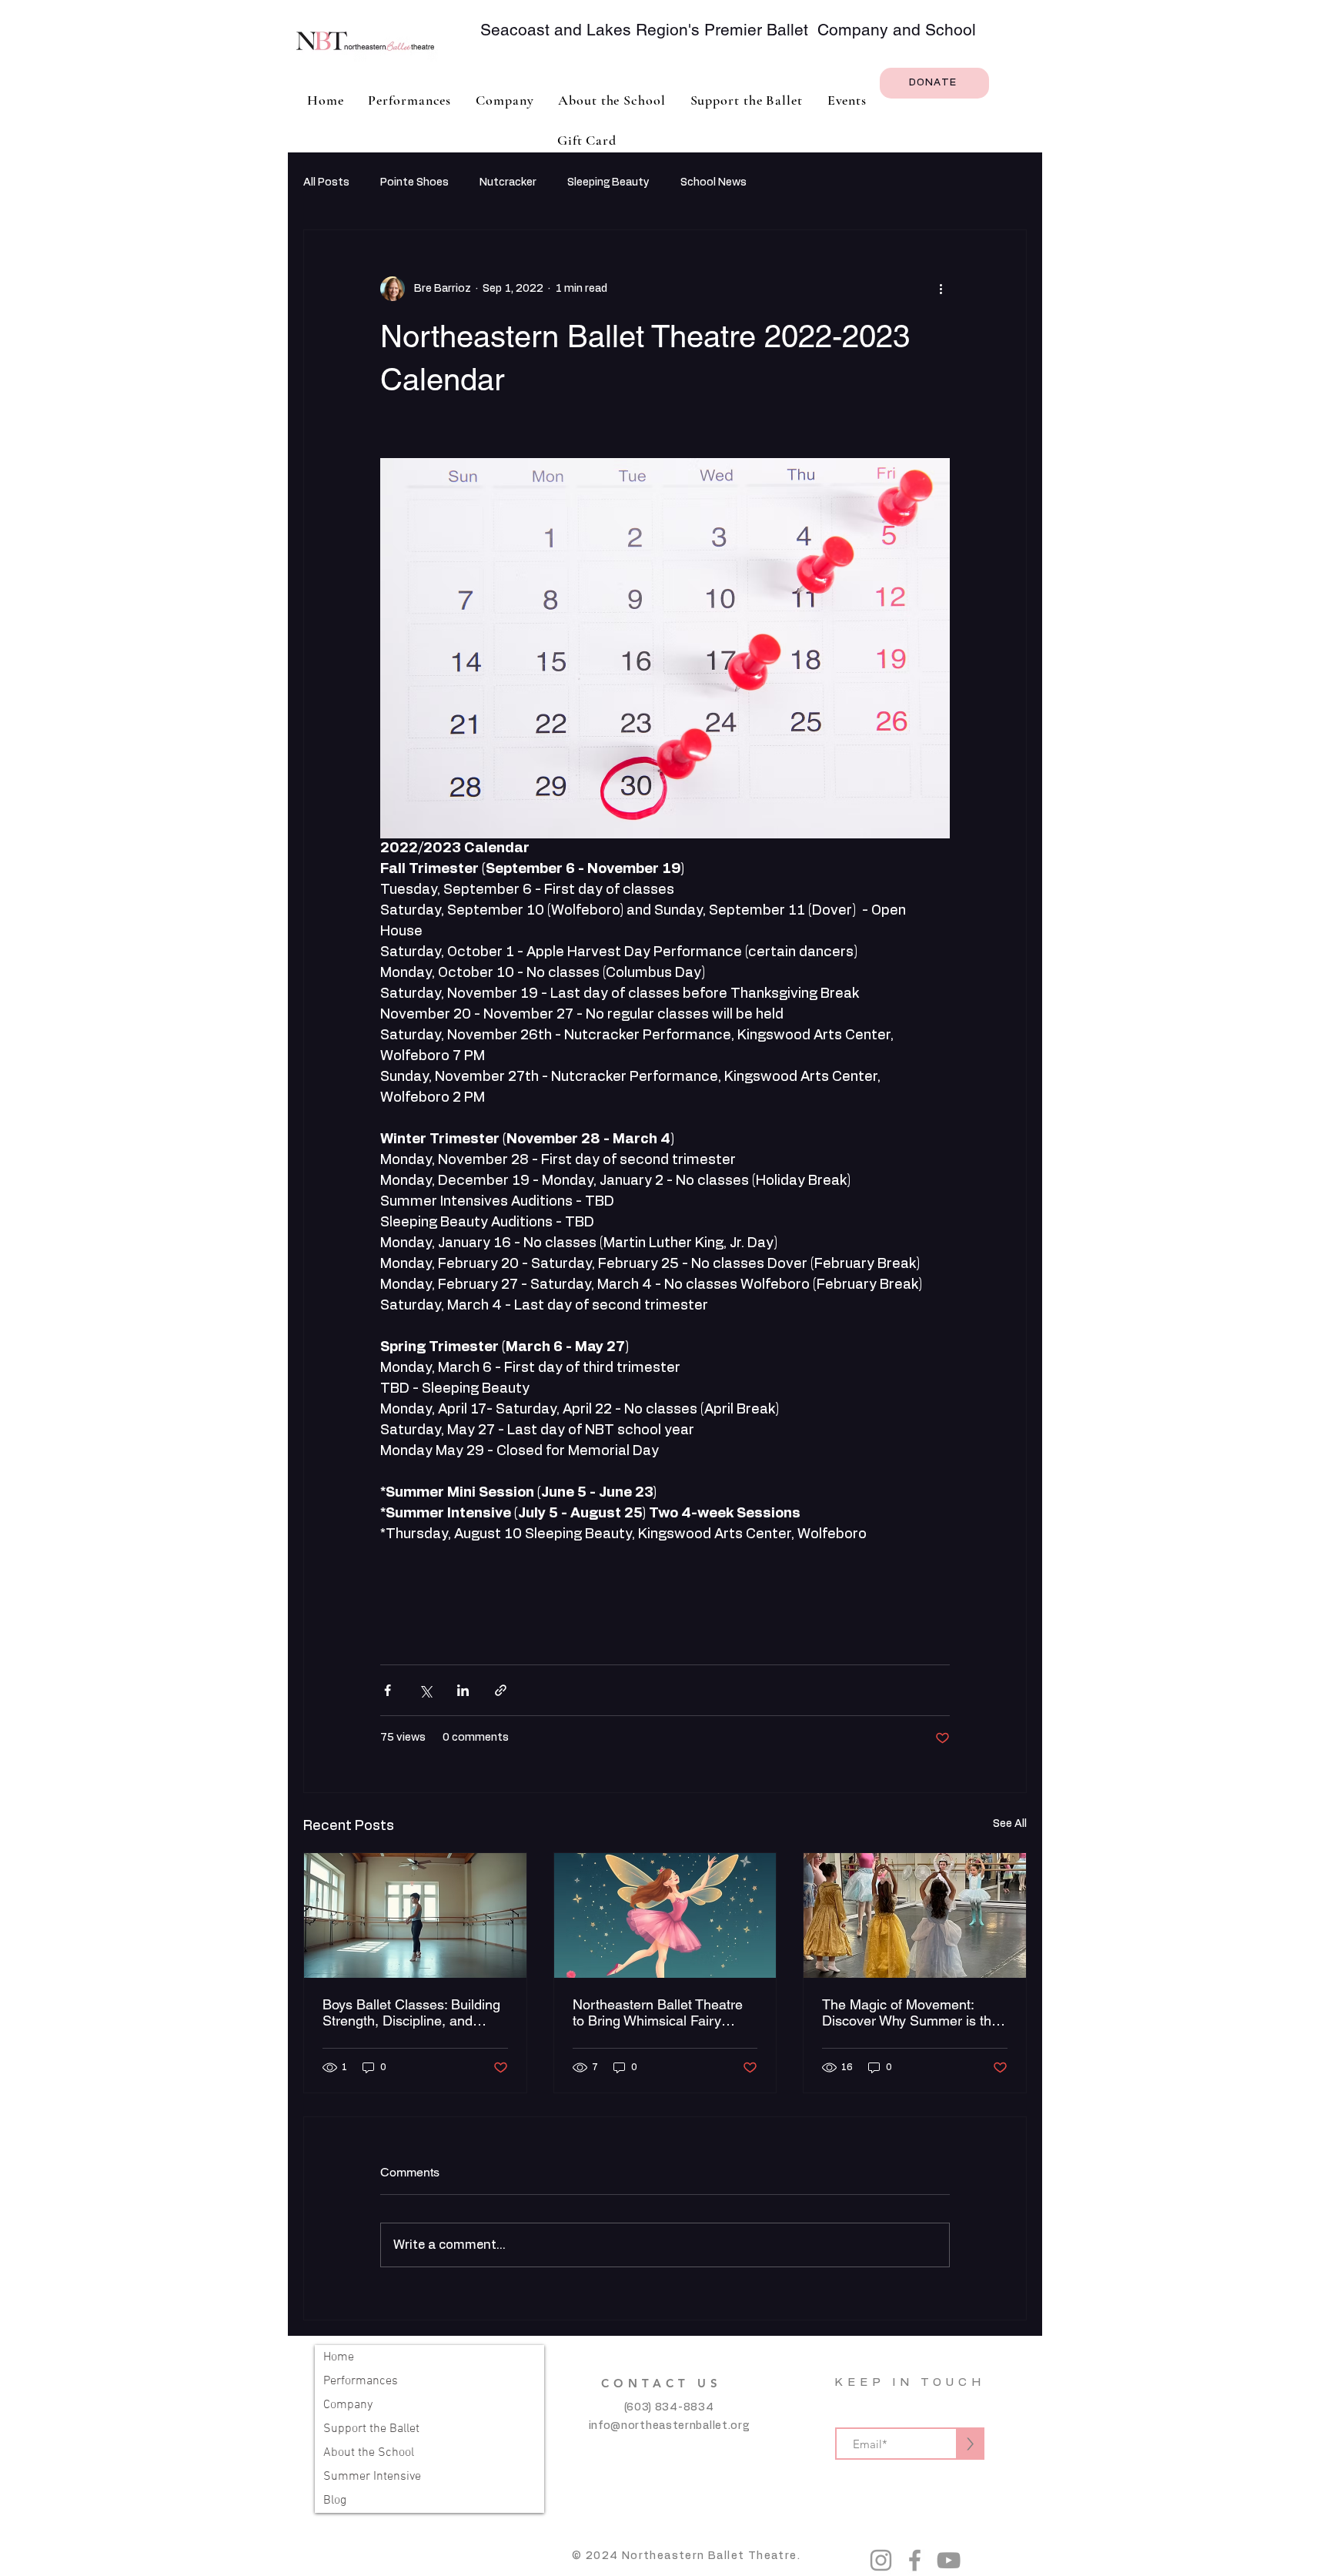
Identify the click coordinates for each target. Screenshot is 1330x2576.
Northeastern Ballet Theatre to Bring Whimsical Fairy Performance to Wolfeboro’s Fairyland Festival (658, 2012)
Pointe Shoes (414, 182)
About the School (369, 2453)
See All (1010, 1824)
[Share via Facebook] (388, 1690)
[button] (505, 100)
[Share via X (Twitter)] (425, 1690)
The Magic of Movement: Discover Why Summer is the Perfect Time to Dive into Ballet (911, 2012)
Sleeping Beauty (608, 182)
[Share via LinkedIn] (463, 1690)
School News (713, 182)
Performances (361, 2381)
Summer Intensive (372, 2477)
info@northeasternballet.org (669, 2426)
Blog (335, 2501)
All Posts (326, 182)
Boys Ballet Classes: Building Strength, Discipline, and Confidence (411, 2012)
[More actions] (941, 289)
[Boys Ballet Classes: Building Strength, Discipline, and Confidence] (415, 1915)
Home (339, 2357)
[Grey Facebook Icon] (915, 2560)
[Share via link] (501, 1690)
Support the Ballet (371, 2429)
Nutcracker (508, 182)
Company (348, 2405)
